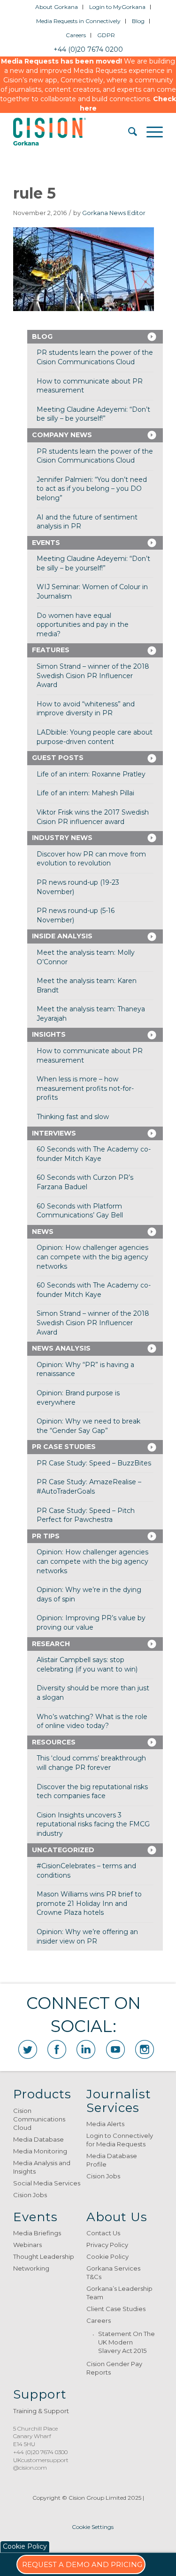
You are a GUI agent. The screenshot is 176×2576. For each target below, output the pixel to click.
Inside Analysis (62, 936)
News (43, 1232)
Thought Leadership (44, 2256)
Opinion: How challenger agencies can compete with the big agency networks (92, 1257)
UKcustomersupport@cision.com (41, 2464)
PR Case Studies (64, 1447)
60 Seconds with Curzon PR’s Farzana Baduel (85, 1182)
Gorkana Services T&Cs (113, 2272)
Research (51, 1644)
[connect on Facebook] (57, 2049)
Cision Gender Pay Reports (114, 2368)
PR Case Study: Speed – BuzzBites (94, 1463)
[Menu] (150, 132)
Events (46, 543)
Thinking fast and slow (73, 1117)
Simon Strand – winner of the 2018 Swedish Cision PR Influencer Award (93, 676)
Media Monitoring (40, 2151)
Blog (138, 21)
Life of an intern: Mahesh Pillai (85, 793)
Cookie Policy (107, 2256)
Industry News (62, 838)
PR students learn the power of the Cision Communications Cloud (95, 357)
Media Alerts (105, 2124)
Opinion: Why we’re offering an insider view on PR (87, 1936)
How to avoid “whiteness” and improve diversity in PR (86, 709)
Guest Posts (58, 758)
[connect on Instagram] (145, 2049)
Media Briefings (37, 2233)
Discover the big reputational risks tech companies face (92, 1792)
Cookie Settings (93, 2527)
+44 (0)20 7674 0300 (40, 2452)
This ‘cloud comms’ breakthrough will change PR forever (91, 1763)
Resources (54, 1742)
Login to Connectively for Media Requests (120, 2140)
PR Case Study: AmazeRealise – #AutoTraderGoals (89, 1487)
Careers (76, 35)
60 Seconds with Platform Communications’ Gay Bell (80, 1211)
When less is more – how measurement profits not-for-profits (85, 1088)
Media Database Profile (112, 2160)
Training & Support (41, 2411)
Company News (62, 435)
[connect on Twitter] (28, 2049)
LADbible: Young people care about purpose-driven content (95, 737)
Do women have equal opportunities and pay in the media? (83, 625)
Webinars (27, 2245)
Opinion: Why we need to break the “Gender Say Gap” (88, 1426)
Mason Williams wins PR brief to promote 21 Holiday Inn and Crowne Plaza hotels (89, 1903)
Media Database (38, 2139)
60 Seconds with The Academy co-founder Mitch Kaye (94, 1154)
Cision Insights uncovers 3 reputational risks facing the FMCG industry (93, 1824)
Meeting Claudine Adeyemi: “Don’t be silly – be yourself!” (93, 414)
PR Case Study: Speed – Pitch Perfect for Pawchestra (86, 1515)
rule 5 (34, 193)
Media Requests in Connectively (78, 21)
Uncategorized (63, 1850)
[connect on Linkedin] (86, 2049)
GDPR (106, 35)
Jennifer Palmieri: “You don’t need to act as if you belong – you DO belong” (92, 489)
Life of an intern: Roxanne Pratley (91, 774)
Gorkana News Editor (114, 213)
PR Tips (46, 1536)
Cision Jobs (30, 2195)
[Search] (128, 132)
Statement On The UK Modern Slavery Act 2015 (126, 2342)
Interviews (54, 1133)
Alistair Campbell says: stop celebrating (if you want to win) (87, 1664)
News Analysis (61, 1348)
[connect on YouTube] (115, 2049)
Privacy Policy (107, 2245)
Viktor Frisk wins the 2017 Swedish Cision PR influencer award (93, 817)
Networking (31, 2268)
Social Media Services (47, 2183)
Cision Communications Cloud (39, 2119)
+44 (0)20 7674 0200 (88, 49)
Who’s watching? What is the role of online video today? (92, 1721)
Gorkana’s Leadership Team (119, 2293)
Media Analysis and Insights (42, 2167)
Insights (49, 1034)
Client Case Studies (116, 2309)
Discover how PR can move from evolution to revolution (91, 859)
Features (51, 650)
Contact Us (103, 2233)
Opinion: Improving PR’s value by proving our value (91, 1623)
